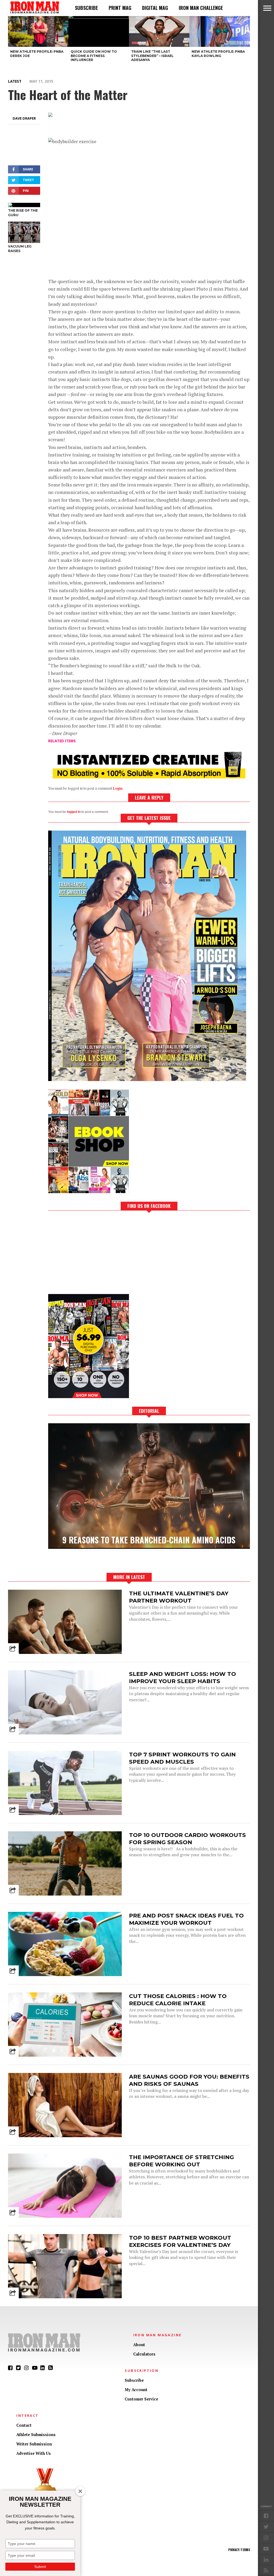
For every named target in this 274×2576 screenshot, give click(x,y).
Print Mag (120, 8)
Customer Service (141, 2399)
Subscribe (86, 8)
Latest (15, 81)
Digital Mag (155, 8)
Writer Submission (34, 2444)
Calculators (144, 2354)
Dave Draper (24, 118)
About (139, 2345)
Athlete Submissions (36, 2435)
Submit (40, 2567)
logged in (74, 812)
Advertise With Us (34, 2453)
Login (118, 788)
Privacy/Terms (239, 2550)
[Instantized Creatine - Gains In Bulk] (149, 777)
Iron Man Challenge (201, 8)
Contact (24, 2425)
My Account (136, 2390)
